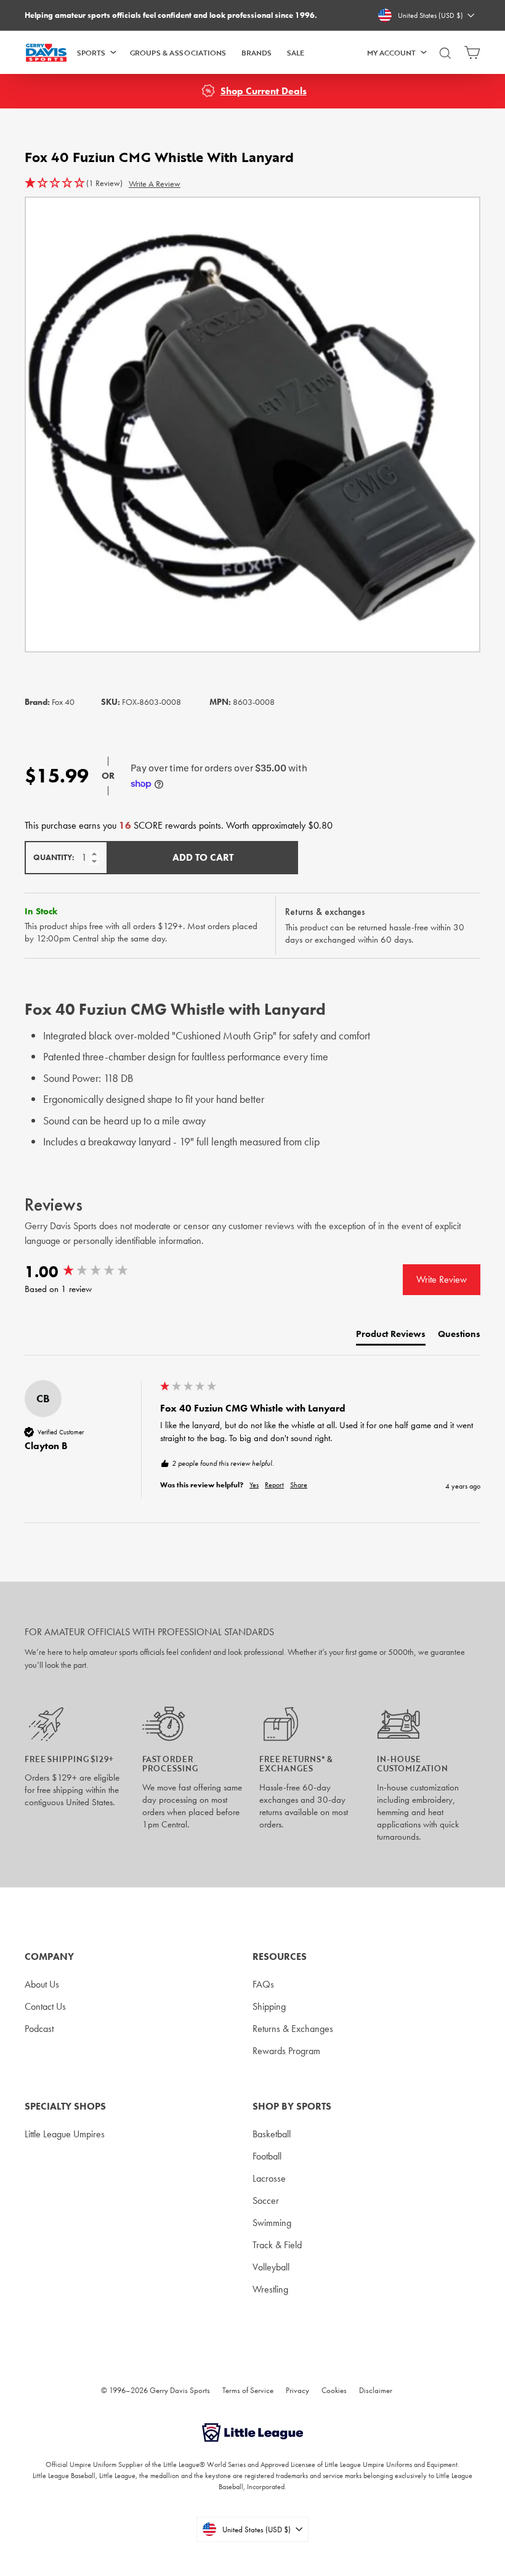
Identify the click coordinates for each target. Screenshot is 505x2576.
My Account (391, 52)
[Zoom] (252, 425)
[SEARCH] (445, 58)
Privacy (297, 2390)
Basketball (272, 2134)
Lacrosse (269, 2178)
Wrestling (270, 2289)
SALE (296, 52)
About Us (42, 1984)
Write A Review (155, 184)
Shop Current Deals (264, 91)
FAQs (263, 1984)
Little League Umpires (65, 2134)
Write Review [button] (442, 1279)
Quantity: (54, 857)
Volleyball (271, 2267)
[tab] (391, 1337)
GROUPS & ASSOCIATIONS (178, 52)
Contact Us (45, 2006)
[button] (74, 184)
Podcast (39, 2029)
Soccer (266, 2200)
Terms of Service (248, 2390)
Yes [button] (254, 1485)
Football (267, 2156)
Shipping (269, 2006)
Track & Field (277, 2245)
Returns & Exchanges (293, 2029)
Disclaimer (376, 2390)
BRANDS (257, 52)
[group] (89, 1272)
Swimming (272, 2223)
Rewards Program (286, 2051)
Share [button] (299, 1485)
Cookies (334, 2390)
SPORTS (91, 52)
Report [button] (274, 1485)
